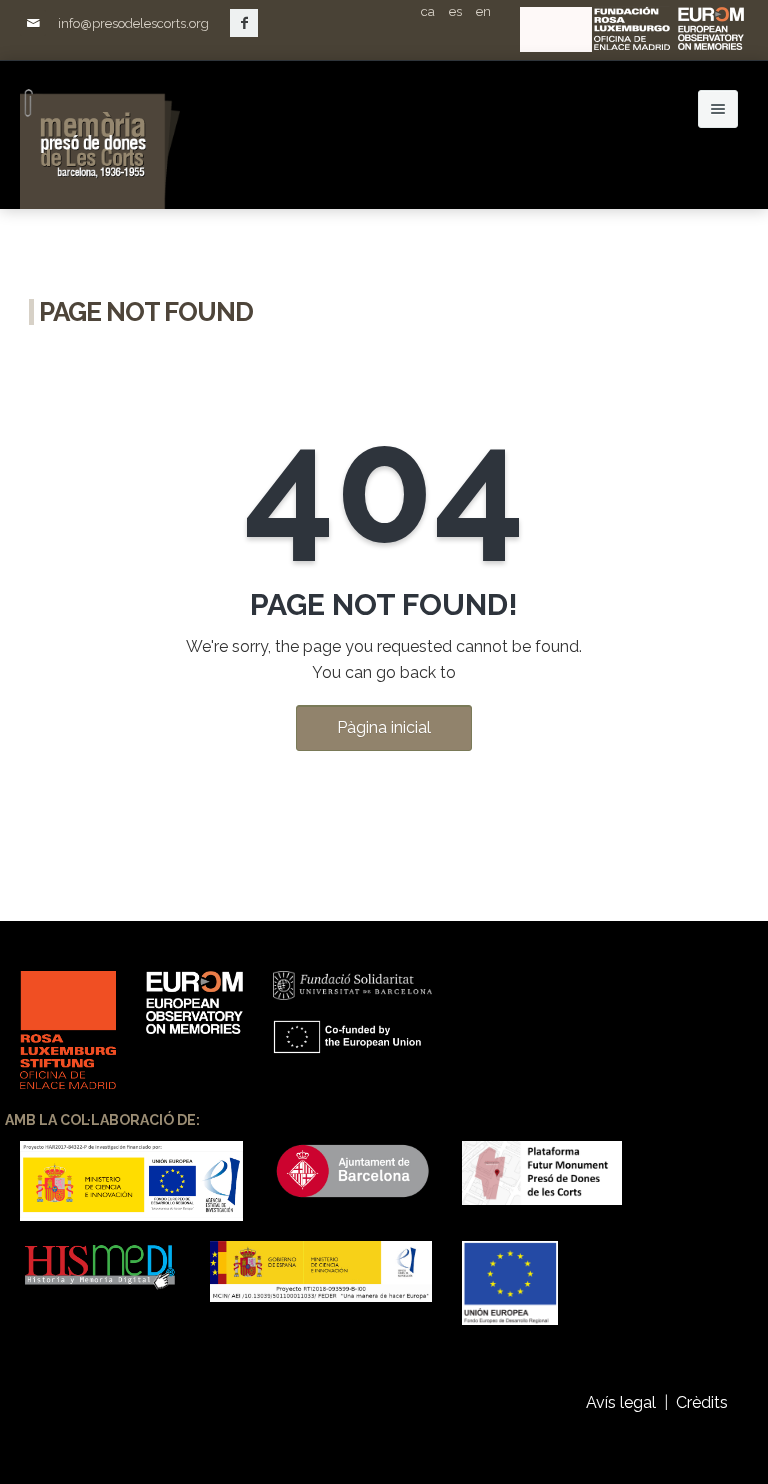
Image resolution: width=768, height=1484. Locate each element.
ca (428, 11)
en (483, 11)
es (455, 11)
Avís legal (621, 1402)
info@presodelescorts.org (133, 23)
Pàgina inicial (384, 727)
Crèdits (704, 1402)
